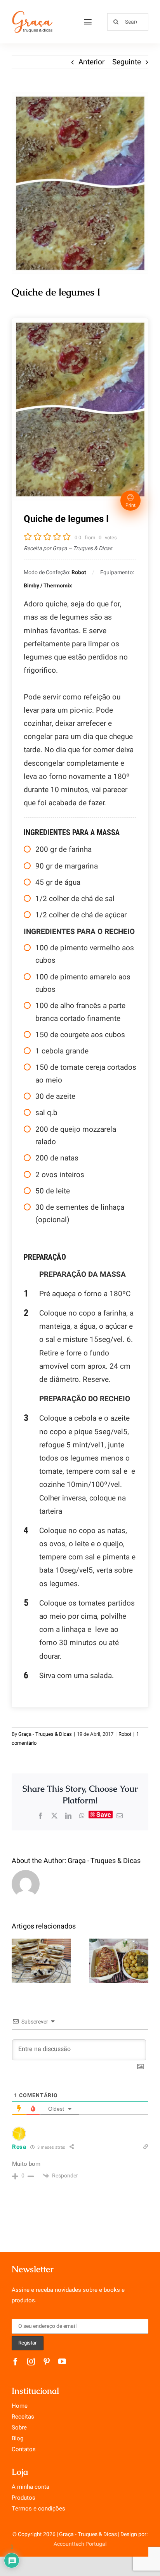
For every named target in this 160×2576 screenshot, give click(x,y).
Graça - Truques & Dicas (45, 1734)
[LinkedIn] (68, 1816)
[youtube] (62, 2362)
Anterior (91, 62)
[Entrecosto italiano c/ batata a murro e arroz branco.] (119, 1961)
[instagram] (31, 2362)
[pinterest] (47, 2362)
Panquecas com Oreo (41, 1947)
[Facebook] (40, 1816)
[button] (17, 1961)
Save (104, 1815)
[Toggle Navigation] (88, 22)
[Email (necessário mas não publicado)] (120, 1816)
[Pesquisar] (128, 21)
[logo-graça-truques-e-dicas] (32, 13)
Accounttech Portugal (80, 2544)
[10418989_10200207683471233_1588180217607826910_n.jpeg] (80, 183)
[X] (54, 1816)
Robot (125, 1734)
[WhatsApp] (82, 1816)
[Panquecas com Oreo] (41, 1961)
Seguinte (127, 62)
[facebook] (16, 2362)
